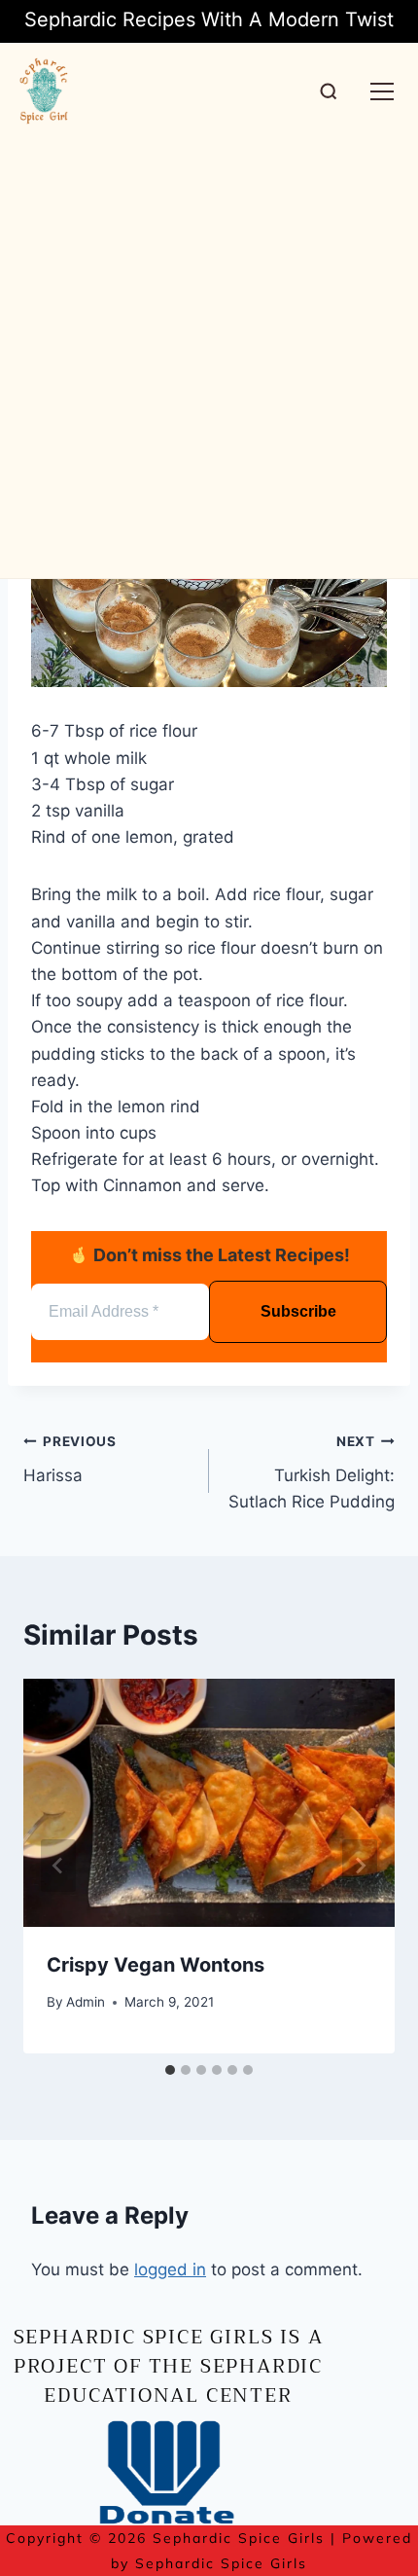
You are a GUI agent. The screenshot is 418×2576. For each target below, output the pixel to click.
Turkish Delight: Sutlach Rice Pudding (312, 1472)
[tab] (170, 2070)
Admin (86, 2002)
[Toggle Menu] (382, 91)
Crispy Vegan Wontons (156, 1965)
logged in (170, 2269)
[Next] (360, 1866)
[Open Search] (329, 91)
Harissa (70, 1459)
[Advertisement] (209, 359)
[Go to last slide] (58, 1866)
